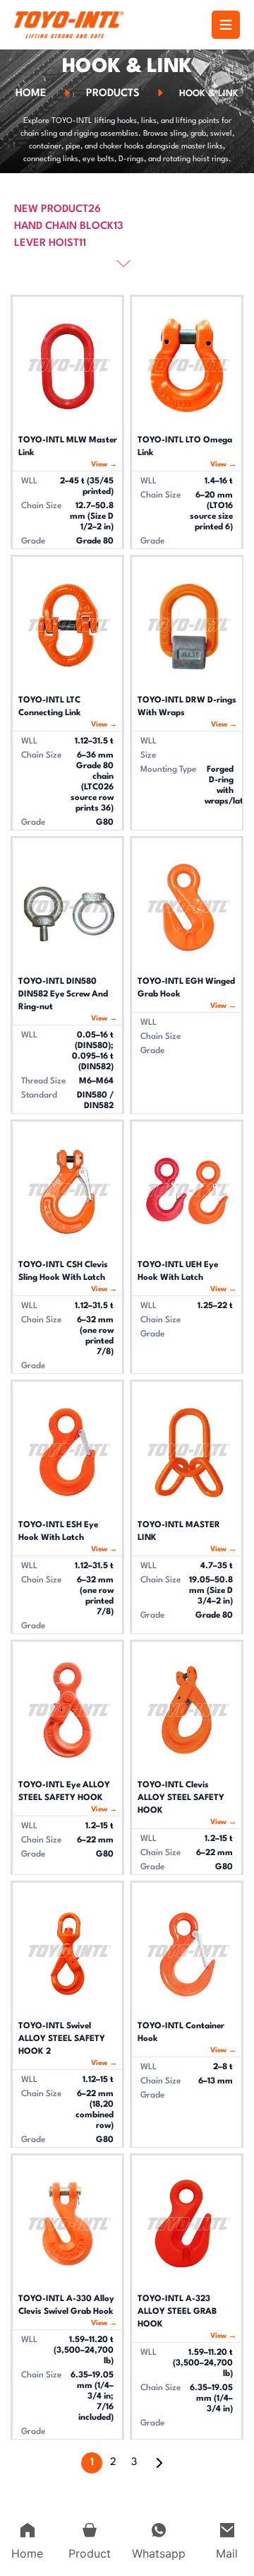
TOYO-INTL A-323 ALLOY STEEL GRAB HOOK (177, 2312)
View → (104, 464)
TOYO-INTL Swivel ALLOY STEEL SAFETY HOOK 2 (62, 2039)
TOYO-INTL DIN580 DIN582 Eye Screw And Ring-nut (63, 994)
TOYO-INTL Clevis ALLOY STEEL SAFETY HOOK (181, 1798)
